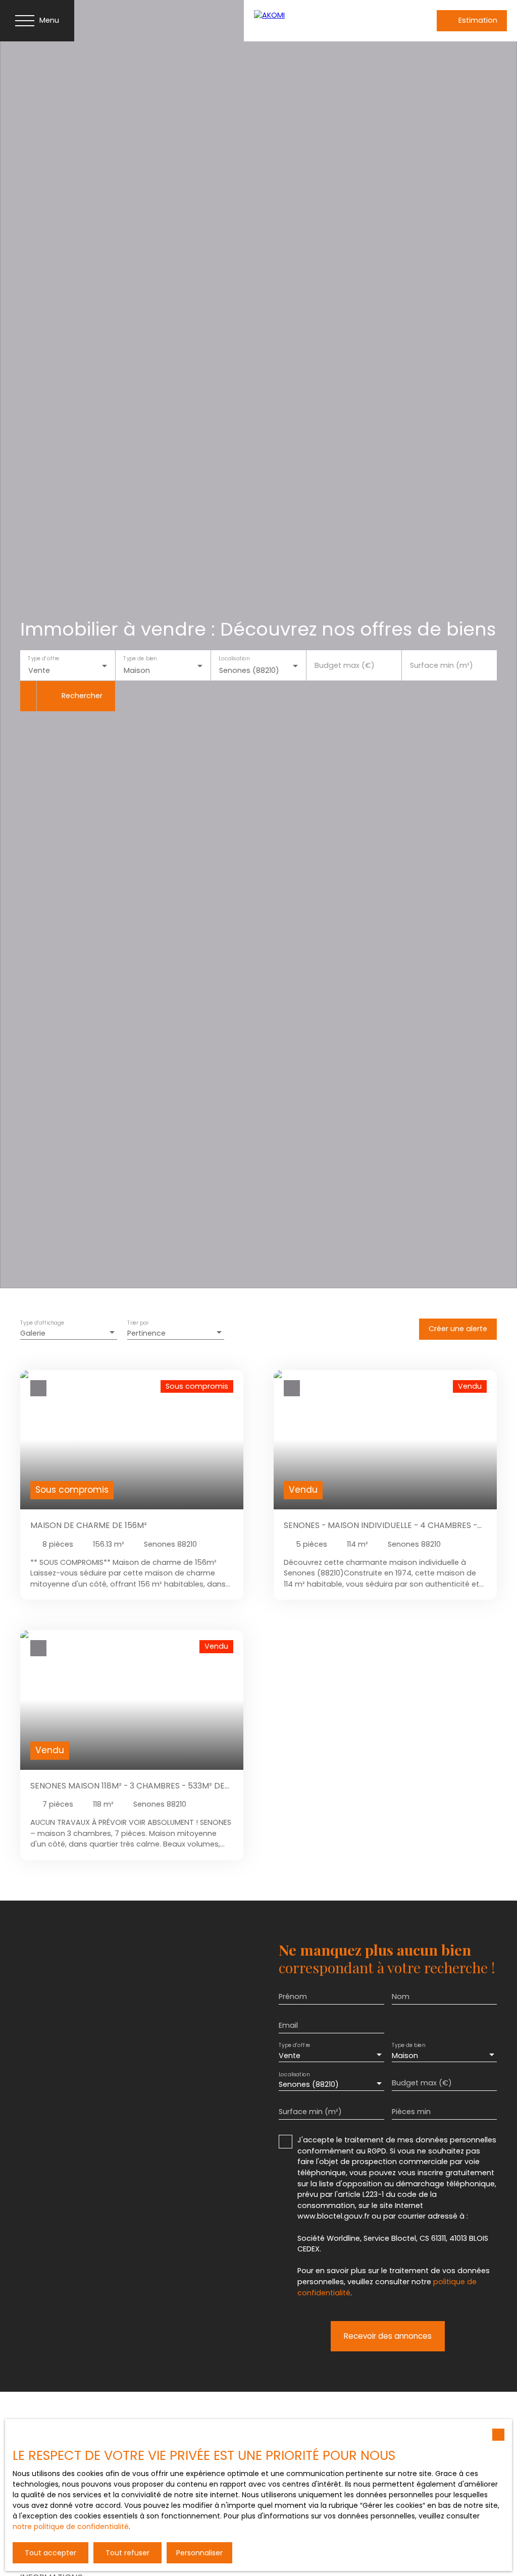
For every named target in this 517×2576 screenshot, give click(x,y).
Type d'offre (43, 659)
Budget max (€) (345, 665)
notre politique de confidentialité (71, 2527)
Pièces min (411, 2112)
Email (288, 2025)
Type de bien (140, 659)
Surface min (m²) (442, 665)
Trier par (138, 1323)
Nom (401, 1996)
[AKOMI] (320, 21)
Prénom (293, 1996)
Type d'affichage (42, 1323)
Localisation (234, 659)
